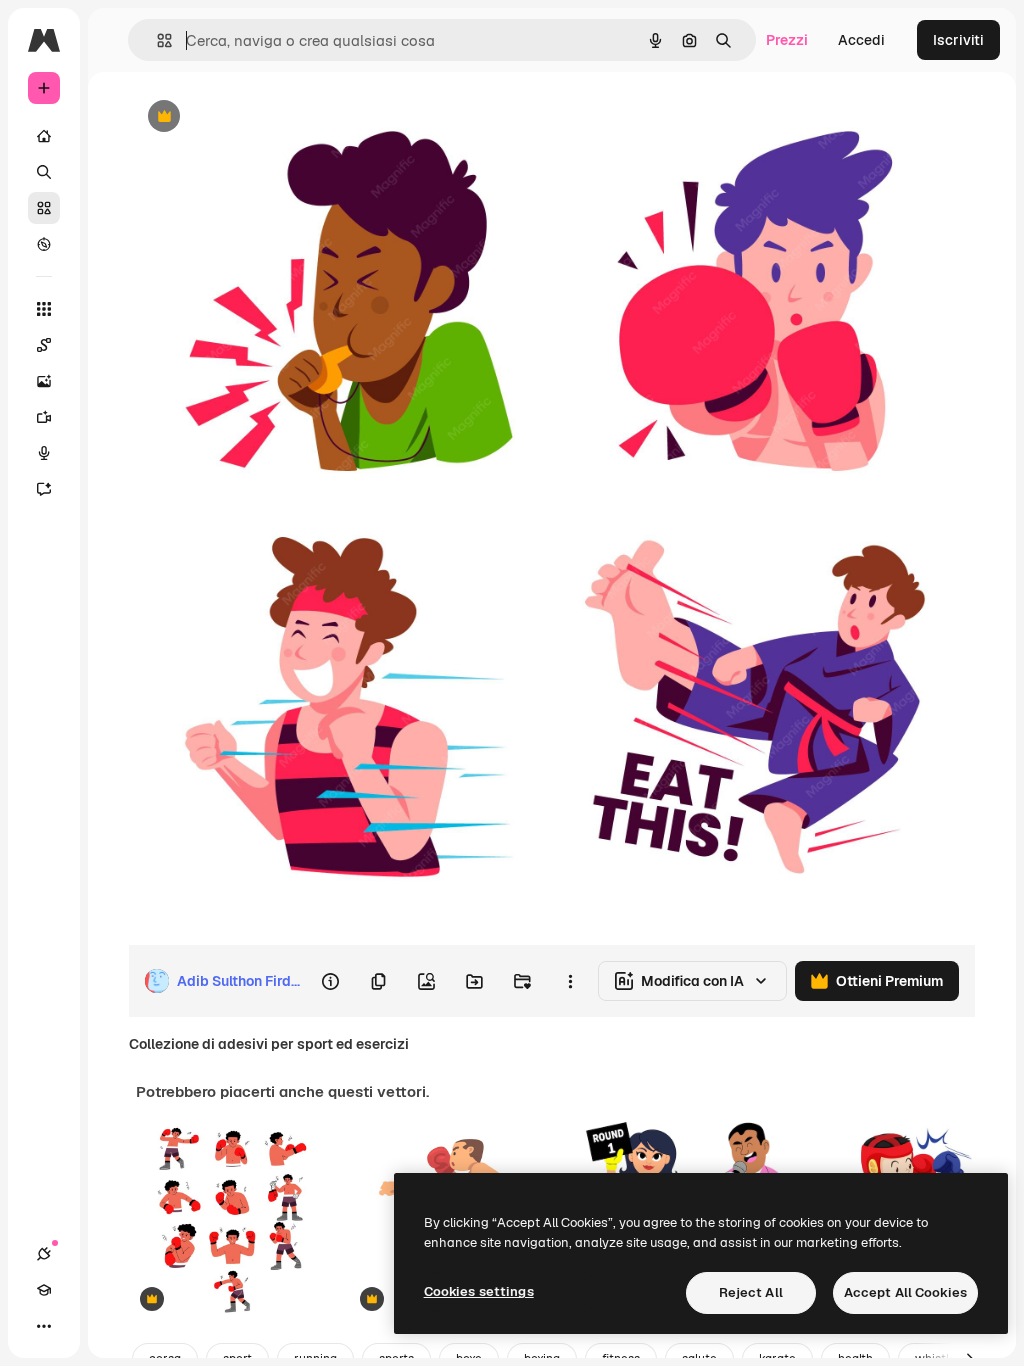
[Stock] (44, 208)
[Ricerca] (44, 172)
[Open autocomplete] (156, 40)
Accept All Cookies (905, 1292)
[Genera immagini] (44, 381)
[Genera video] (44, 417)
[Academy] (44, 1290)
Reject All (751, 1292)
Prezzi (787, 40)
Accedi (861, 40)
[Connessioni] (44, 1254)
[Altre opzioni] (570, 981)
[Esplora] (44, 244)
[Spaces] (44, 345)
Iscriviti (958, 40)
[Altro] (44, 1326)
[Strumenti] (44, 309)
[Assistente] (44, 489)
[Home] (44, 136)
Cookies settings (479, 1291)
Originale (260, 117)
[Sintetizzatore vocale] (44, 453)
